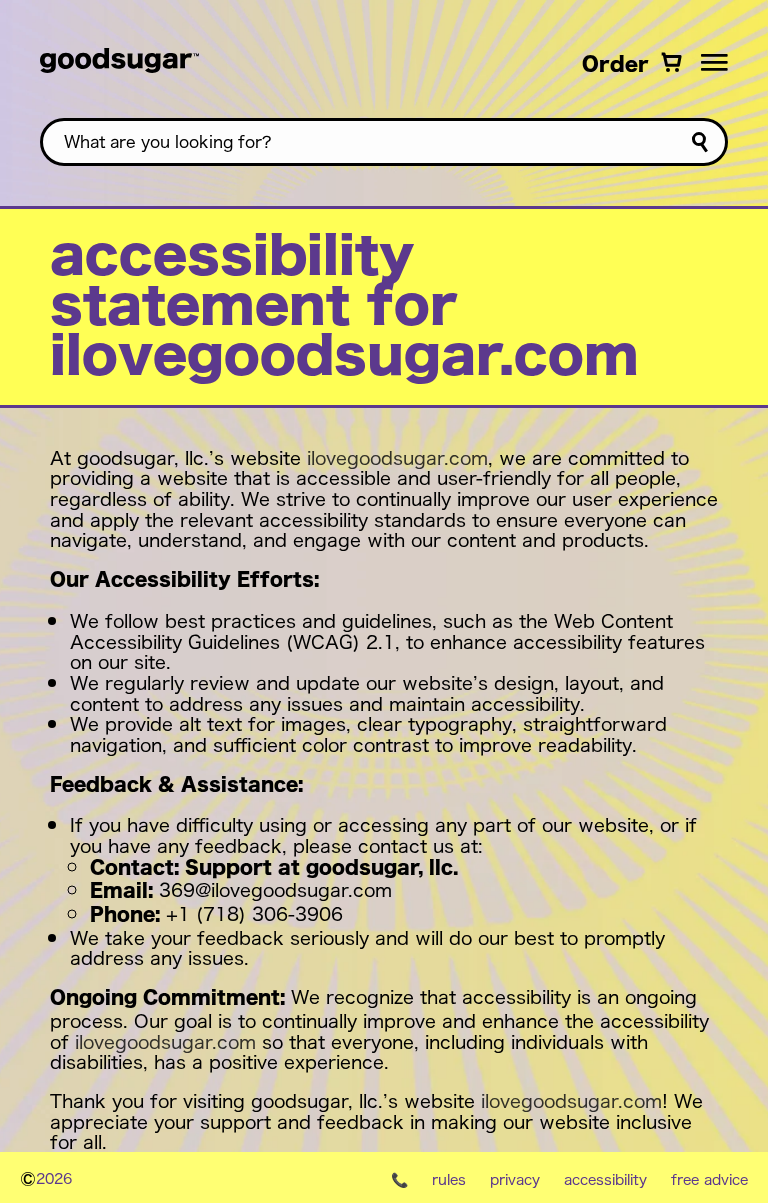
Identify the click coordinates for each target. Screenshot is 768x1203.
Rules (449, 1179)
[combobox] (384, 142)
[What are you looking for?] (699, 142)
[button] (714, 62)
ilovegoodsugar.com (397, 457)
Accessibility (605, 1179)
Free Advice (709, 1179)
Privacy (515, 1179)
